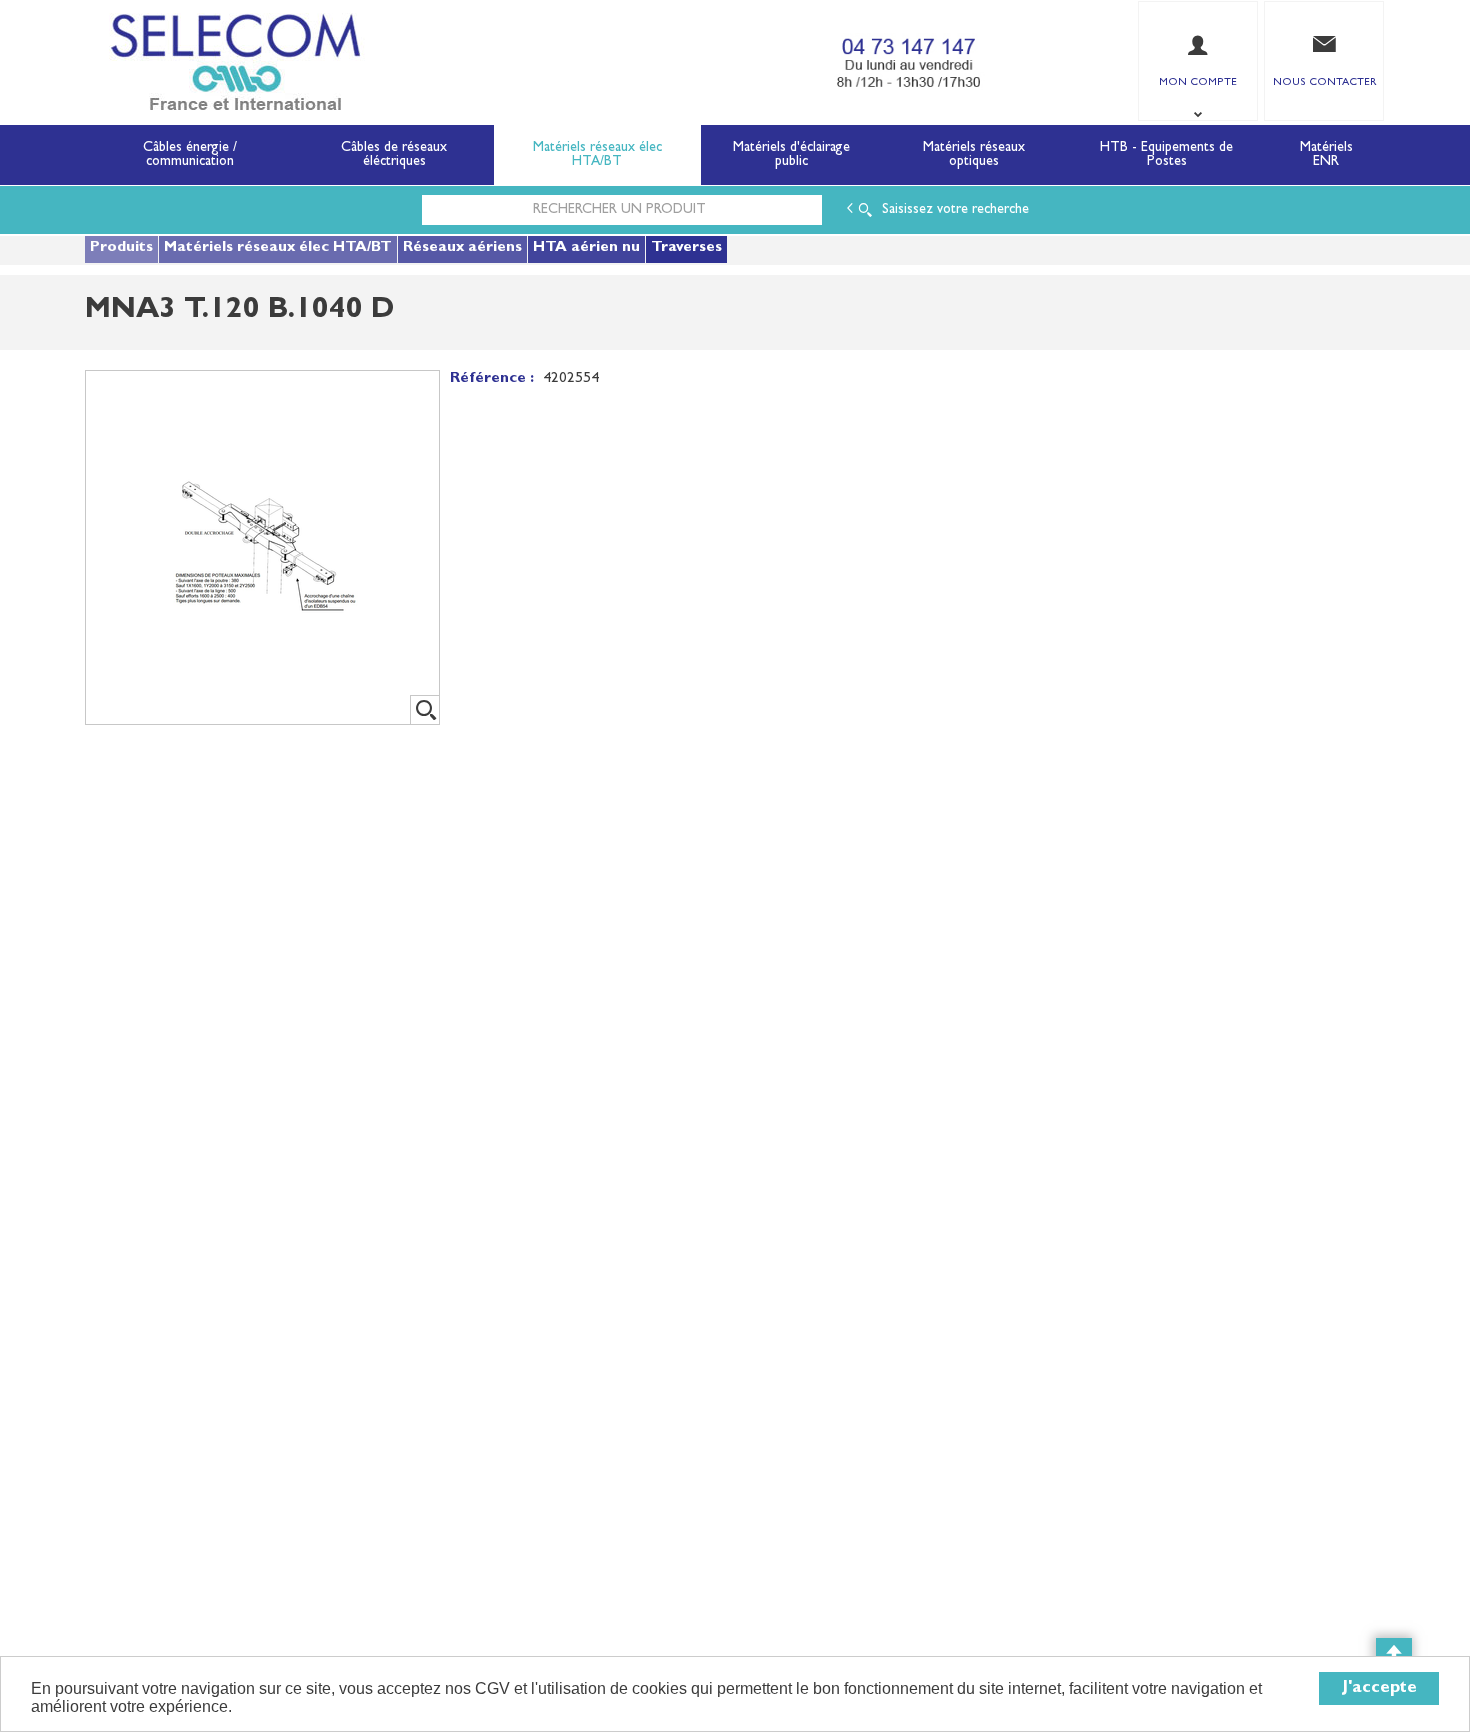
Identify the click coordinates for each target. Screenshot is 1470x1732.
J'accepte (1379, 1688)
